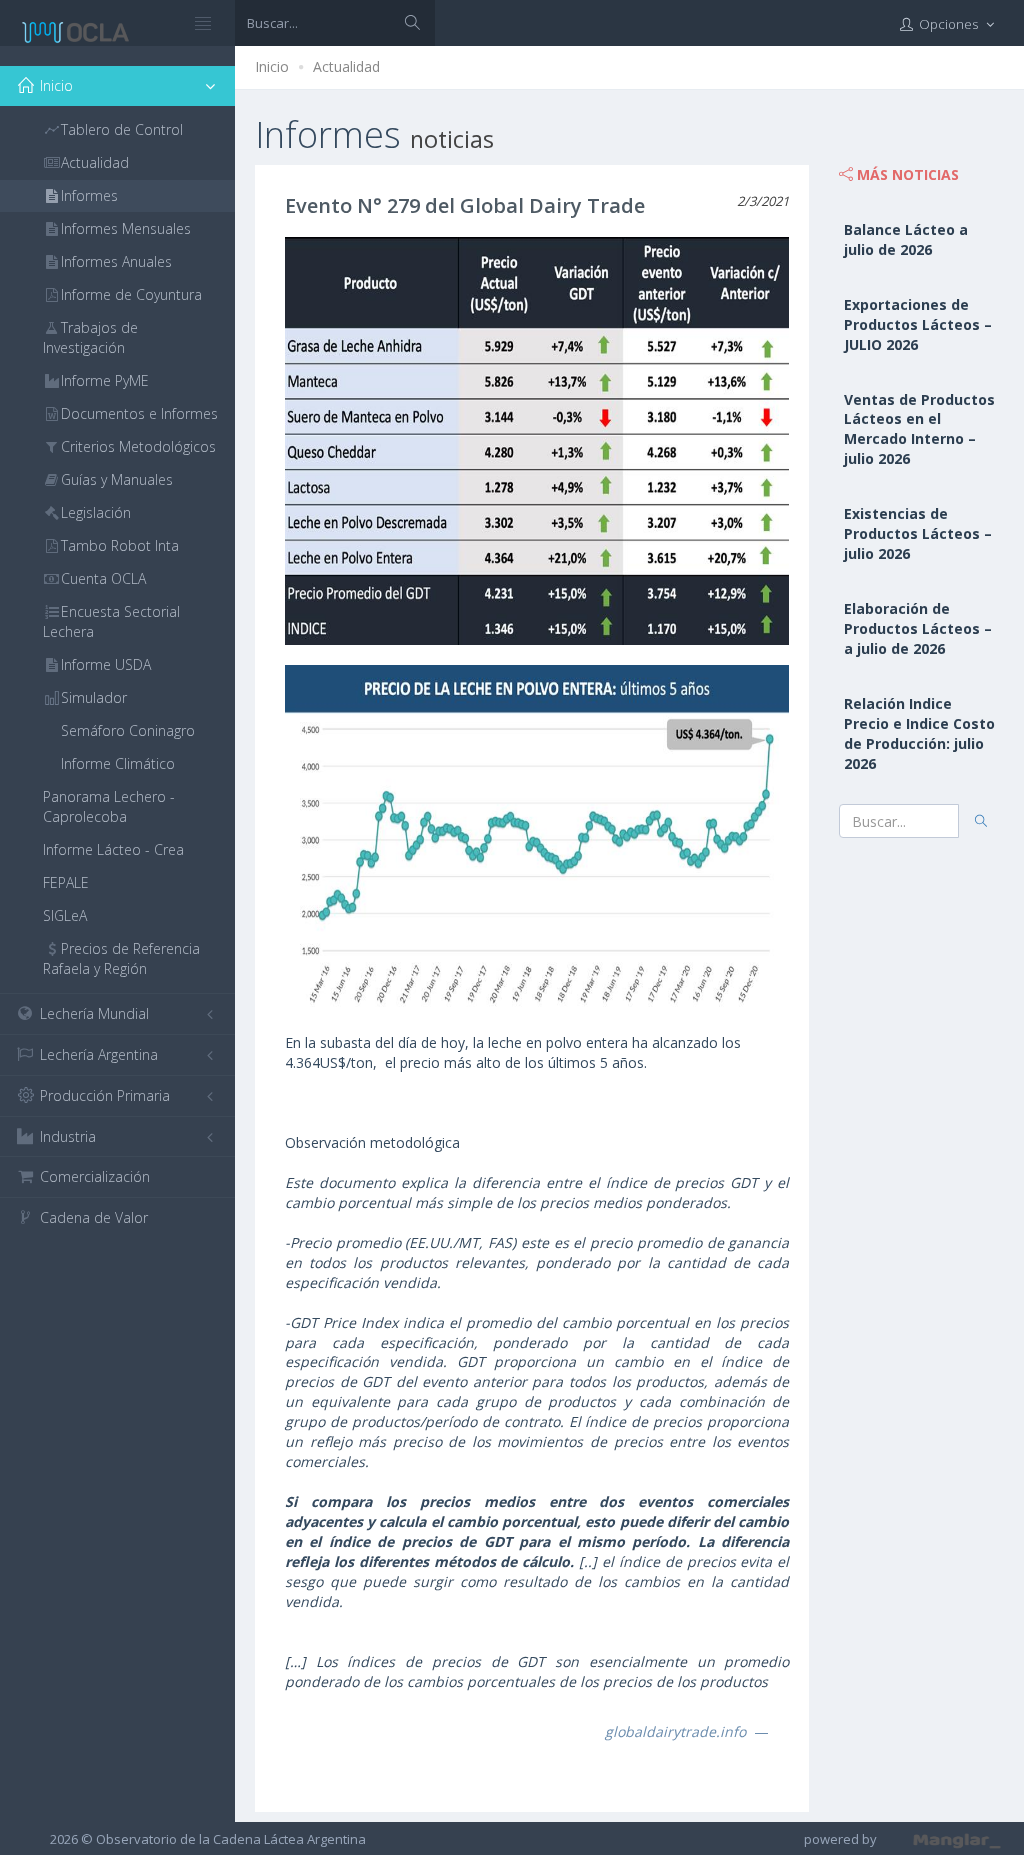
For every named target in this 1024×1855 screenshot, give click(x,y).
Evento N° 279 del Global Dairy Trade (465, 205)
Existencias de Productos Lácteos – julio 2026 (918, 533)
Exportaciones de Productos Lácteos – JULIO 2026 (918, 324)
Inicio (272, 66)
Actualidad (346, 66)
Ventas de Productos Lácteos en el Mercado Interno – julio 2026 (919, 429)
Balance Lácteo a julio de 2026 (906, 239)
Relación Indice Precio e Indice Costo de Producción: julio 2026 (919, 733)
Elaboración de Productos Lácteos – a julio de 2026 (918, 628)
